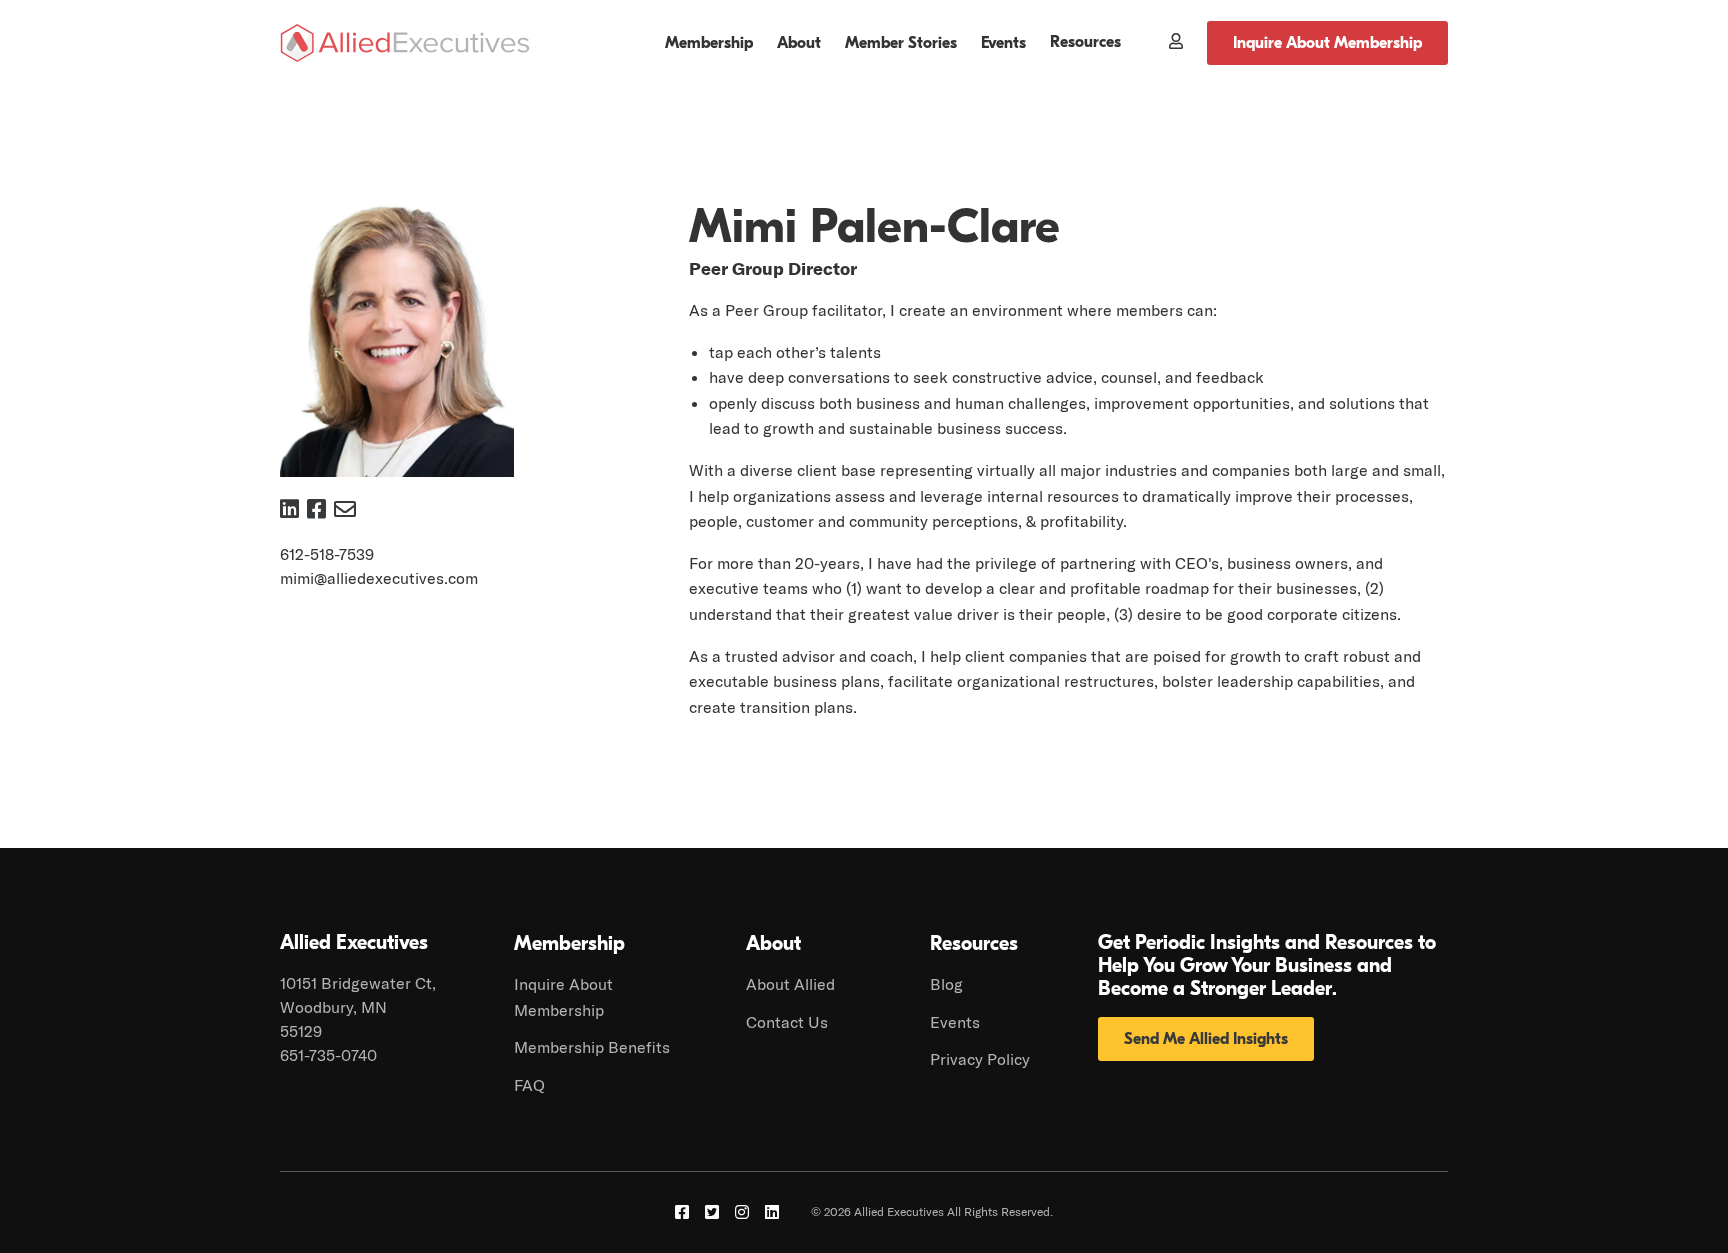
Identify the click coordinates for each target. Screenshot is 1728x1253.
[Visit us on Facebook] (682, 1212)
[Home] (405, 43)
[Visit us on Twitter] (712, 1212)
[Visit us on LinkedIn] (772, 1212)
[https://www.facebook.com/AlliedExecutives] (316, 509)
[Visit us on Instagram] (742, 1212)
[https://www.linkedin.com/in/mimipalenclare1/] (289, 509)
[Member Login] (1164, 43)
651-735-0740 (328, 1055)
